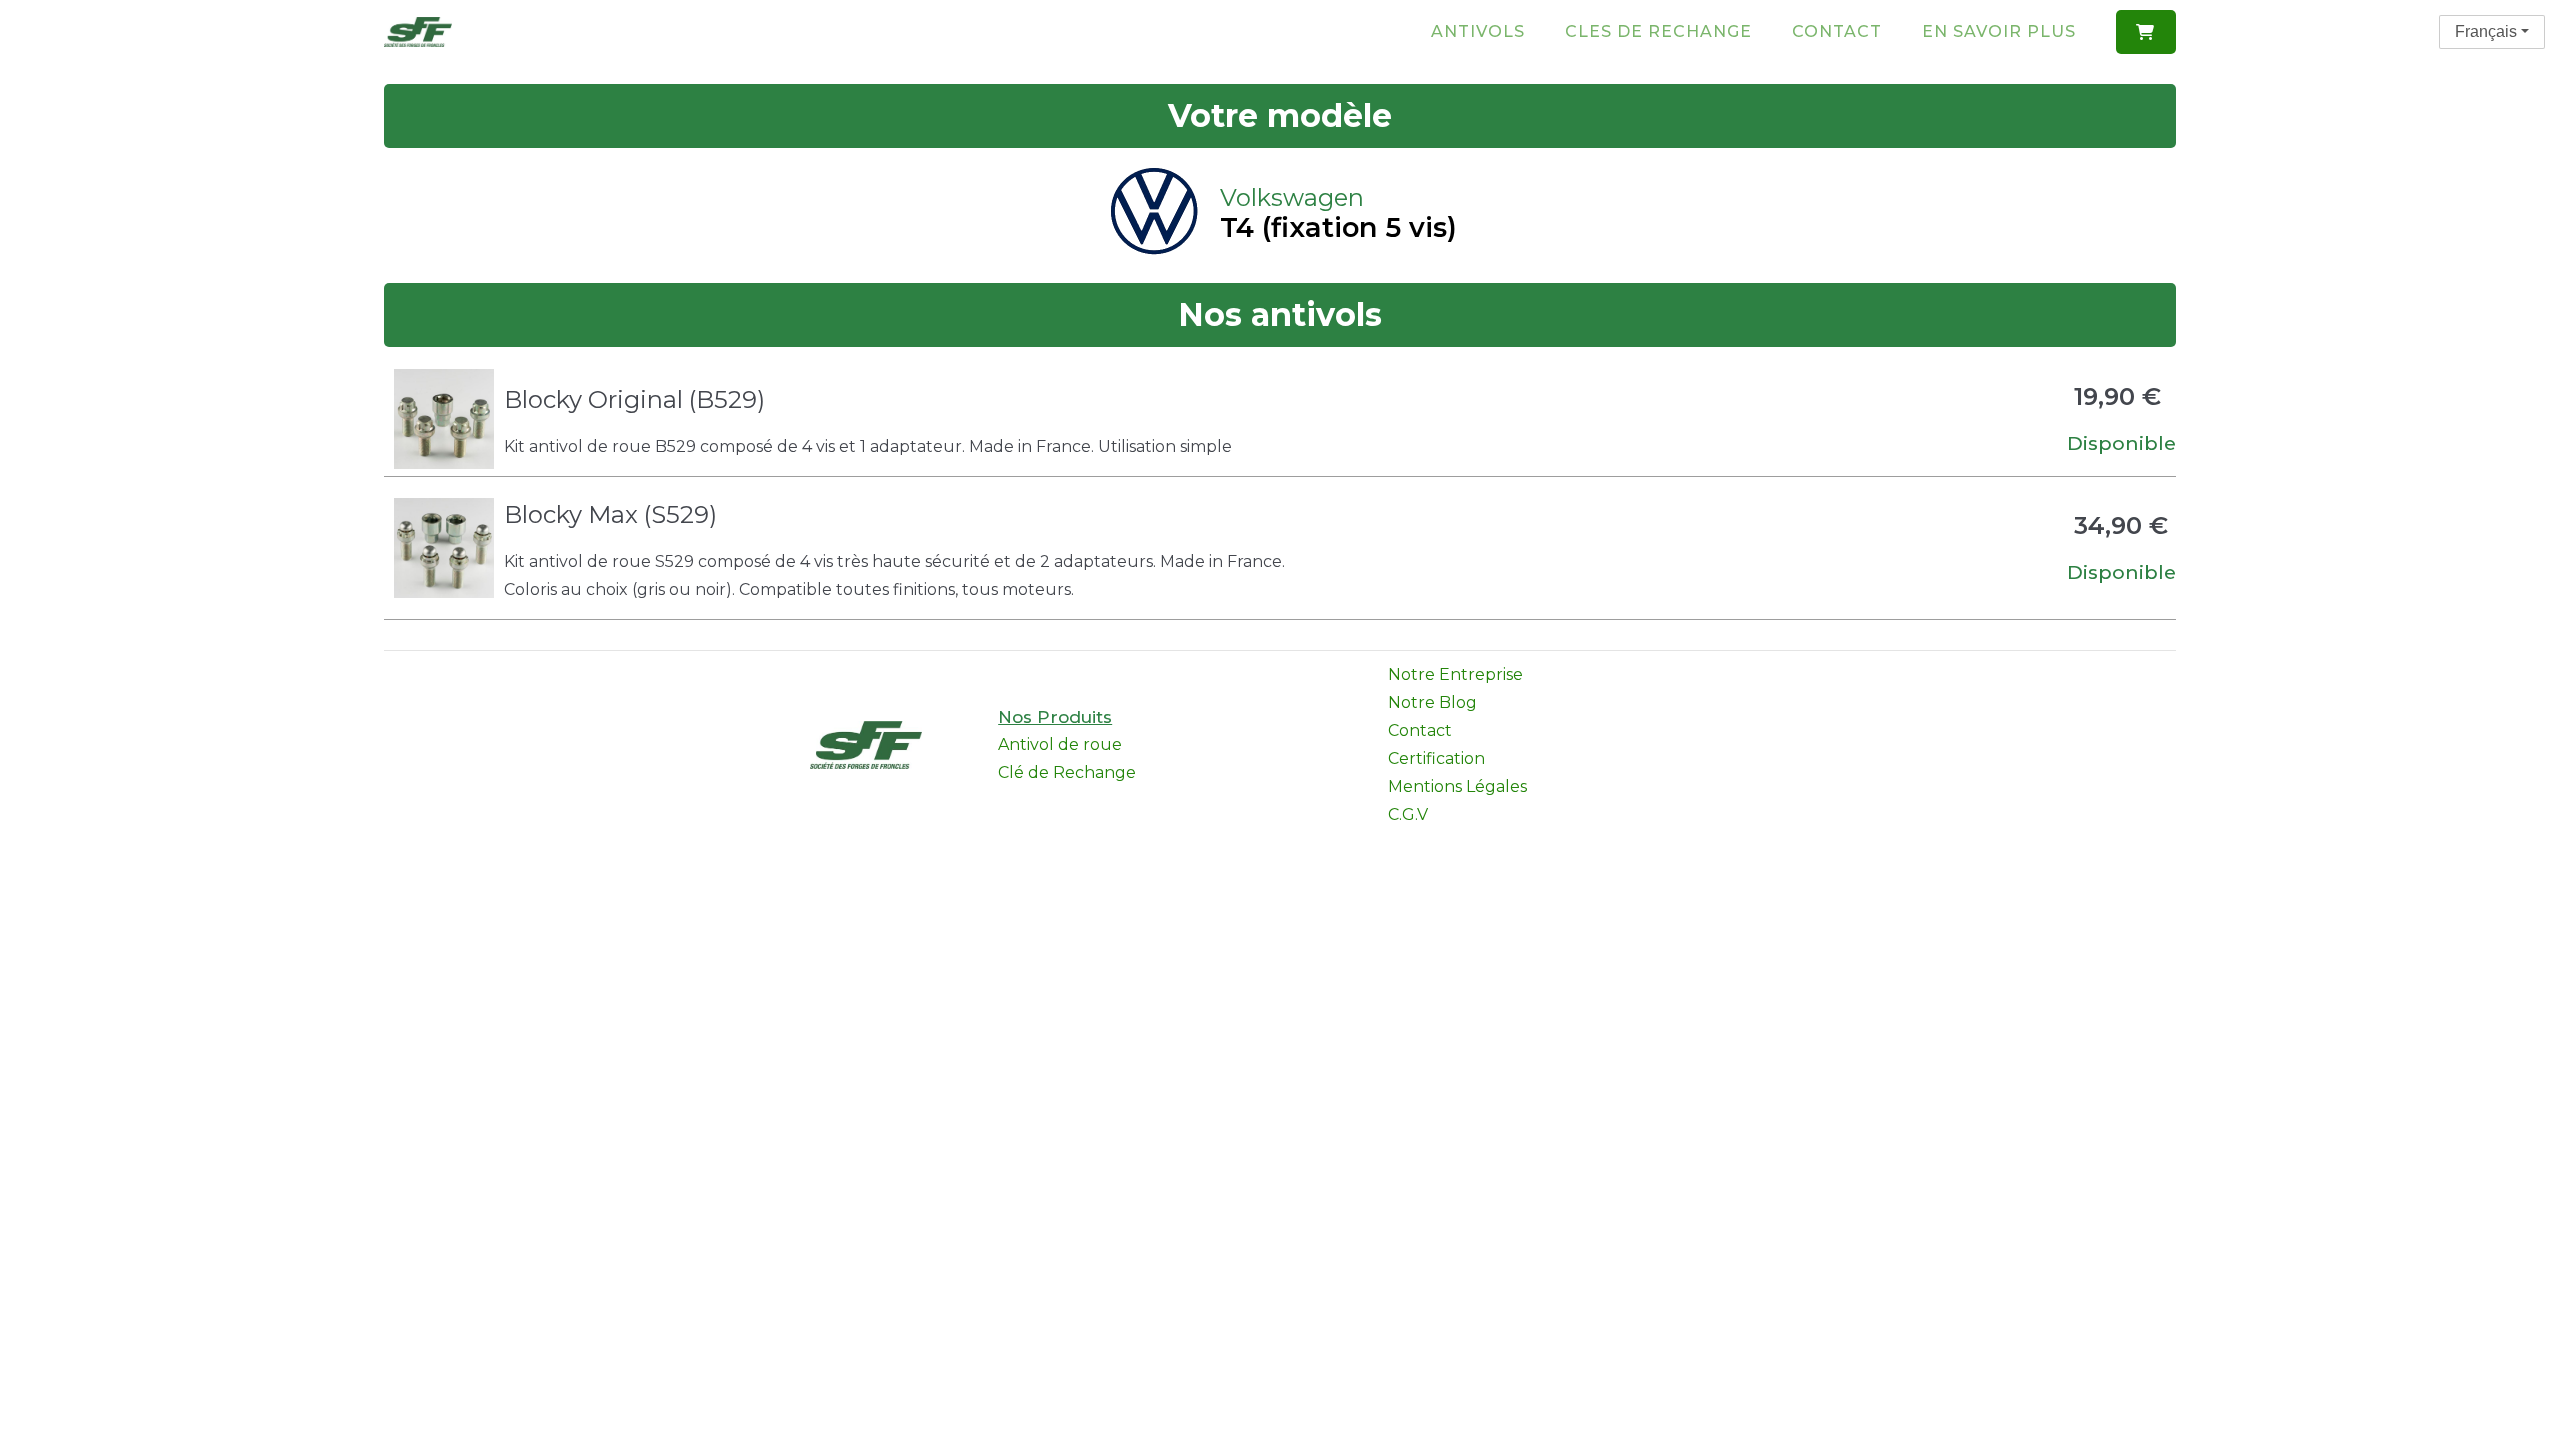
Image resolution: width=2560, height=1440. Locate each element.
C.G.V (1408, 814)
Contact (1837, 31)
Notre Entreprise (1455, 674)
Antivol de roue (1060, 744)
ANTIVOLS (1478, 31)
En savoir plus (1999, 31)
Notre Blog (1432, 702)
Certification (1436, 758)
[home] (418, 31)
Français (2486, 31)
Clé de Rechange (1067, 772)
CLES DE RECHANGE (1658, 31)
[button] (2146, 32)
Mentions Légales (1457, 786)
